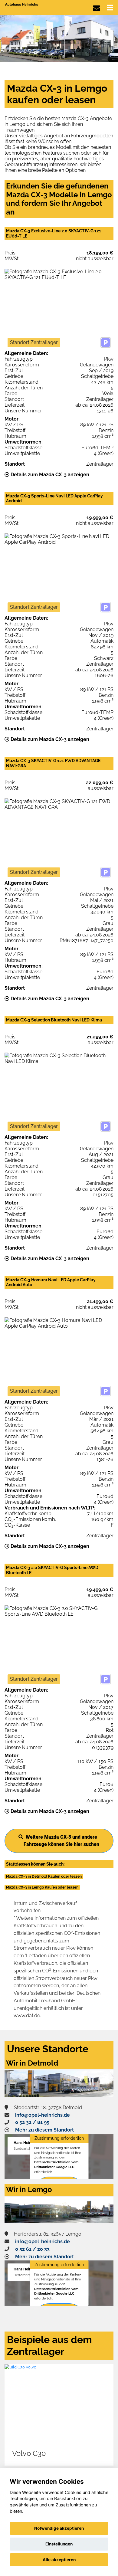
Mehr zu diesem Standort (44, 2130)
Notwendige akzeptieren (59, 2528)
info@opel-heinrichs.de (43, 2115)
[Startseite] (22, 4)
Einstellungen (59, 2544)
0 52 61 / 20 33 (32, 2249)
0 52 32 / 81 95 (32, 2122)
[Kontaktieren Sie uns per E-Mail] (97, 8)
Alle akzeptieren (59, 2560)
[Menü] (110, 8)
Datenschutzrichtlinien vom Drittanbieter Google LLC (56, 2165)
